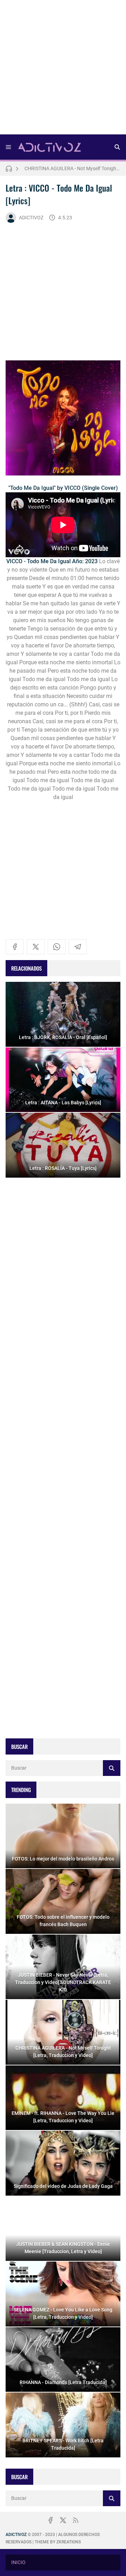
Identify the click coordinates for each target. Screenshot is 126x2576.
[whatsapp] (57, 947)
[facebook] (15, 947)
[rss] (76, 2520)
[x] (36, 947)
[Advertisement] (63, 69)
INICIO (18, 2562)
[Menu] (8, 147)
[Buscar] (117, 147)
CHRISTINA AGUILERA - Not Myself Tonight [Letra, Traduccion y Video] (72, 167)
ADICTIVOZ (31, 218)
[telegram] (78, 947)
